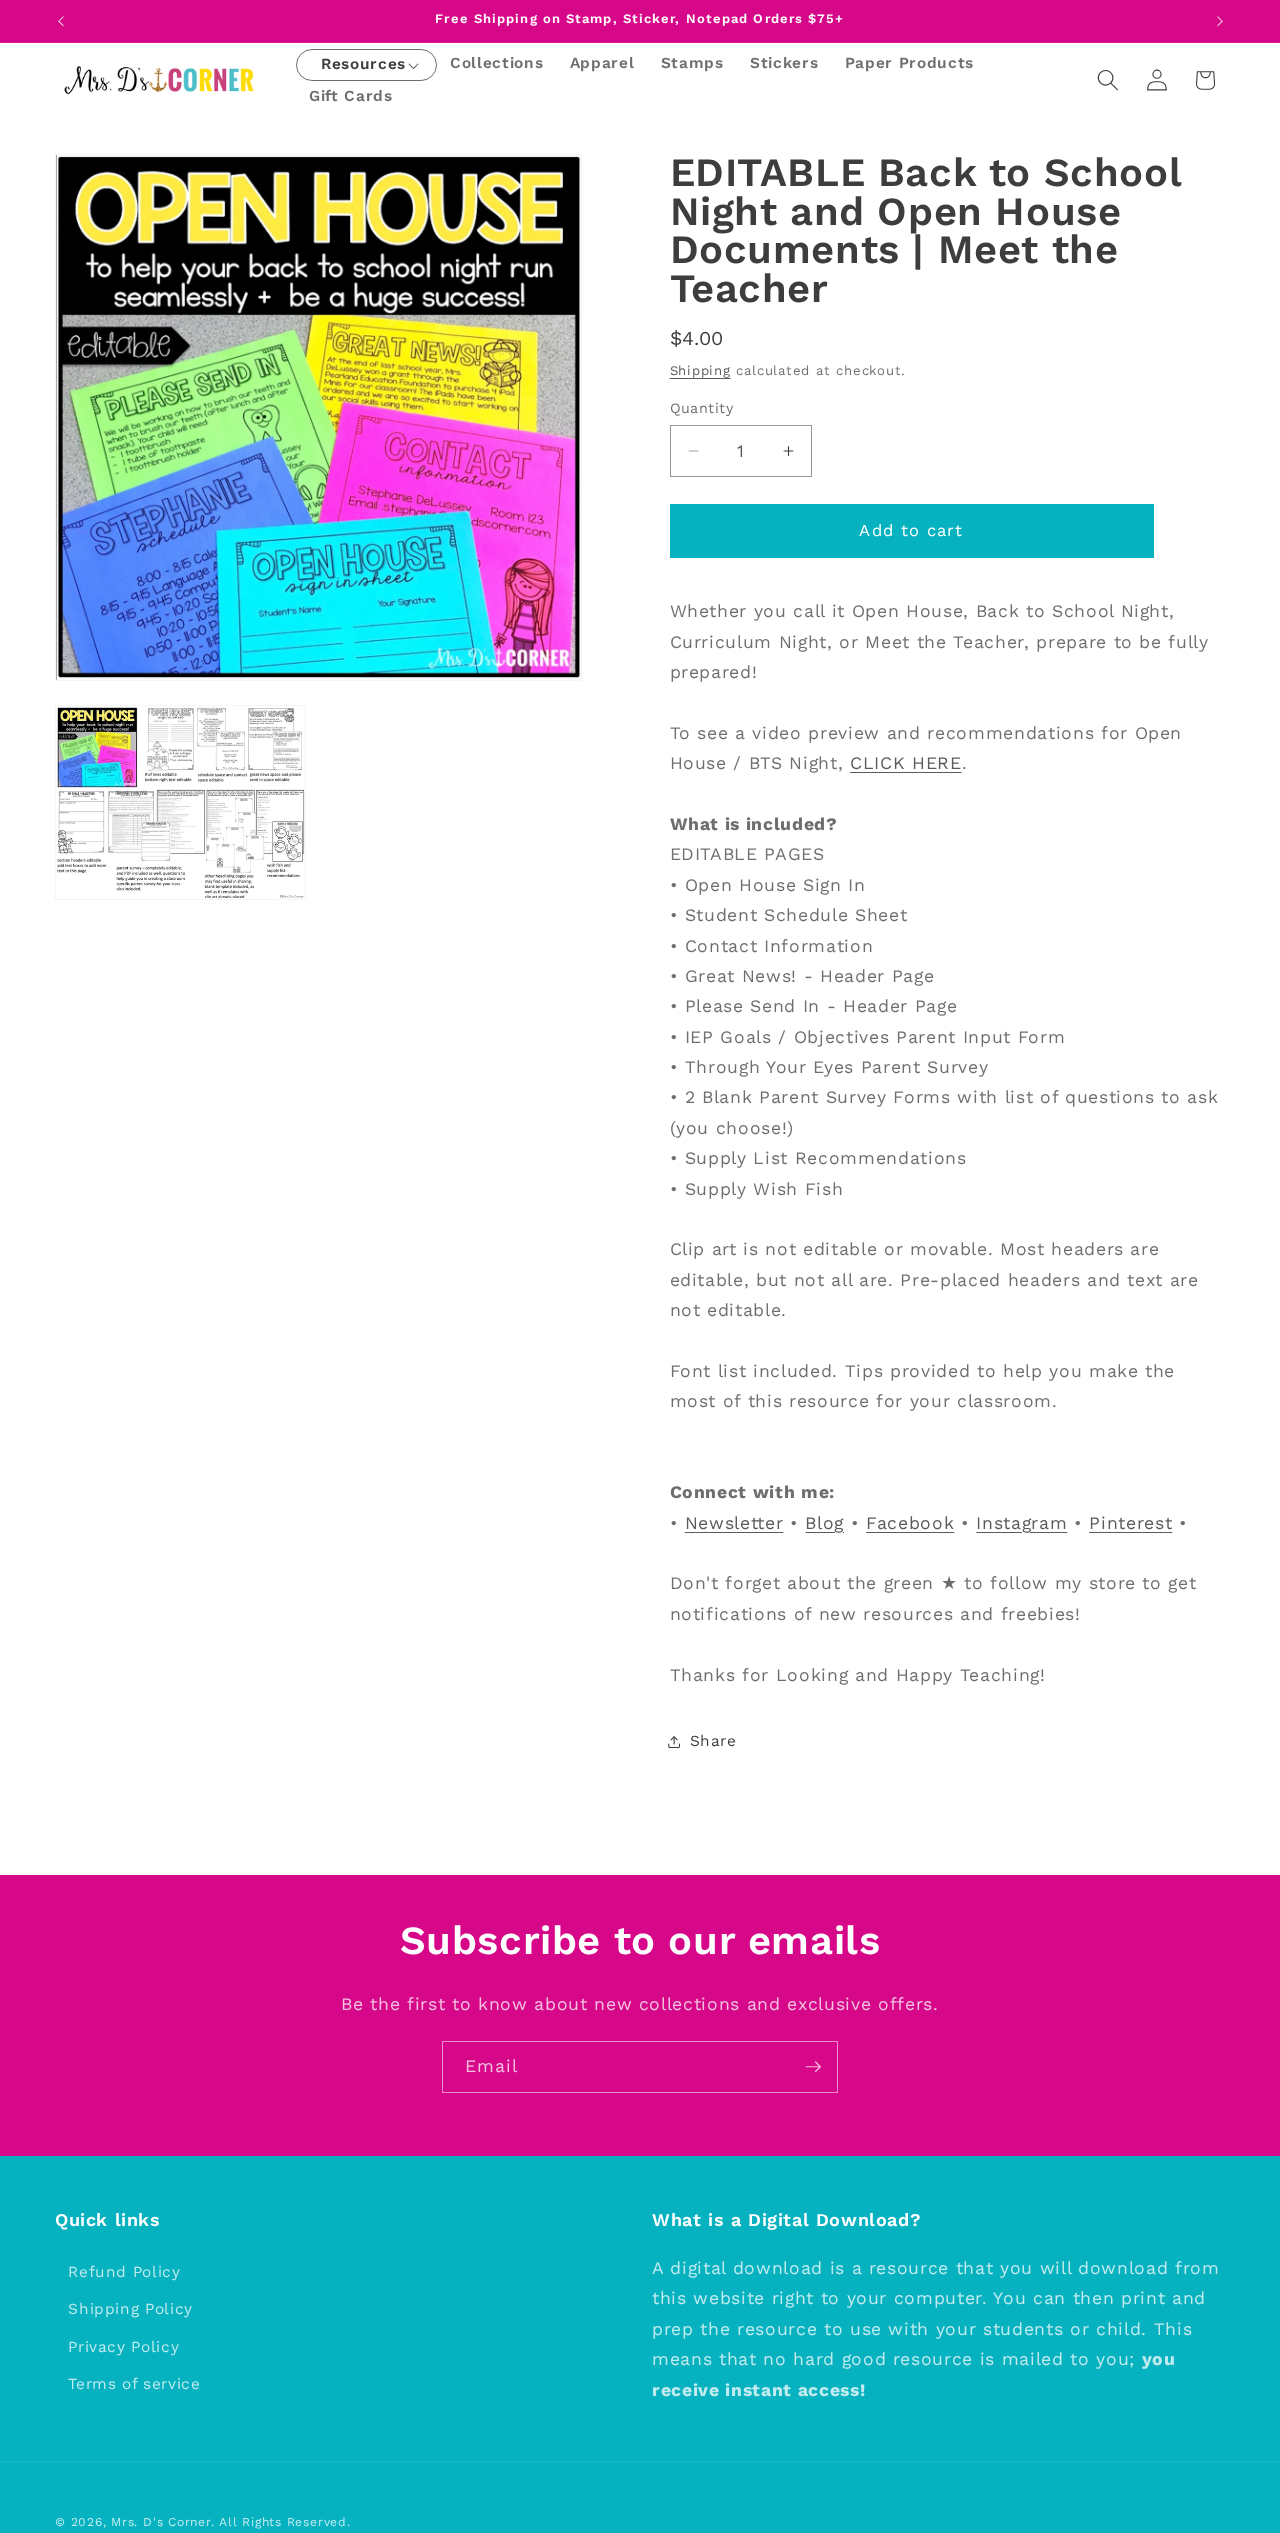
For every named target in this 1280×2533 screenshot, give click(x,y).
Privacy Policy (123, 2348)
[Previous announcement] (61, 21)
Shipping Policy (130, 2310)
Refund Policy (124, 2272)
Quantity (702, 408)
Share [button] (713, 1741)
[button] (363, 65)
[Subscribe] (813, 2067)
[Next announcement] (1220, 21)
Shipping (700, 369)
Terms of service (134, 2385)
